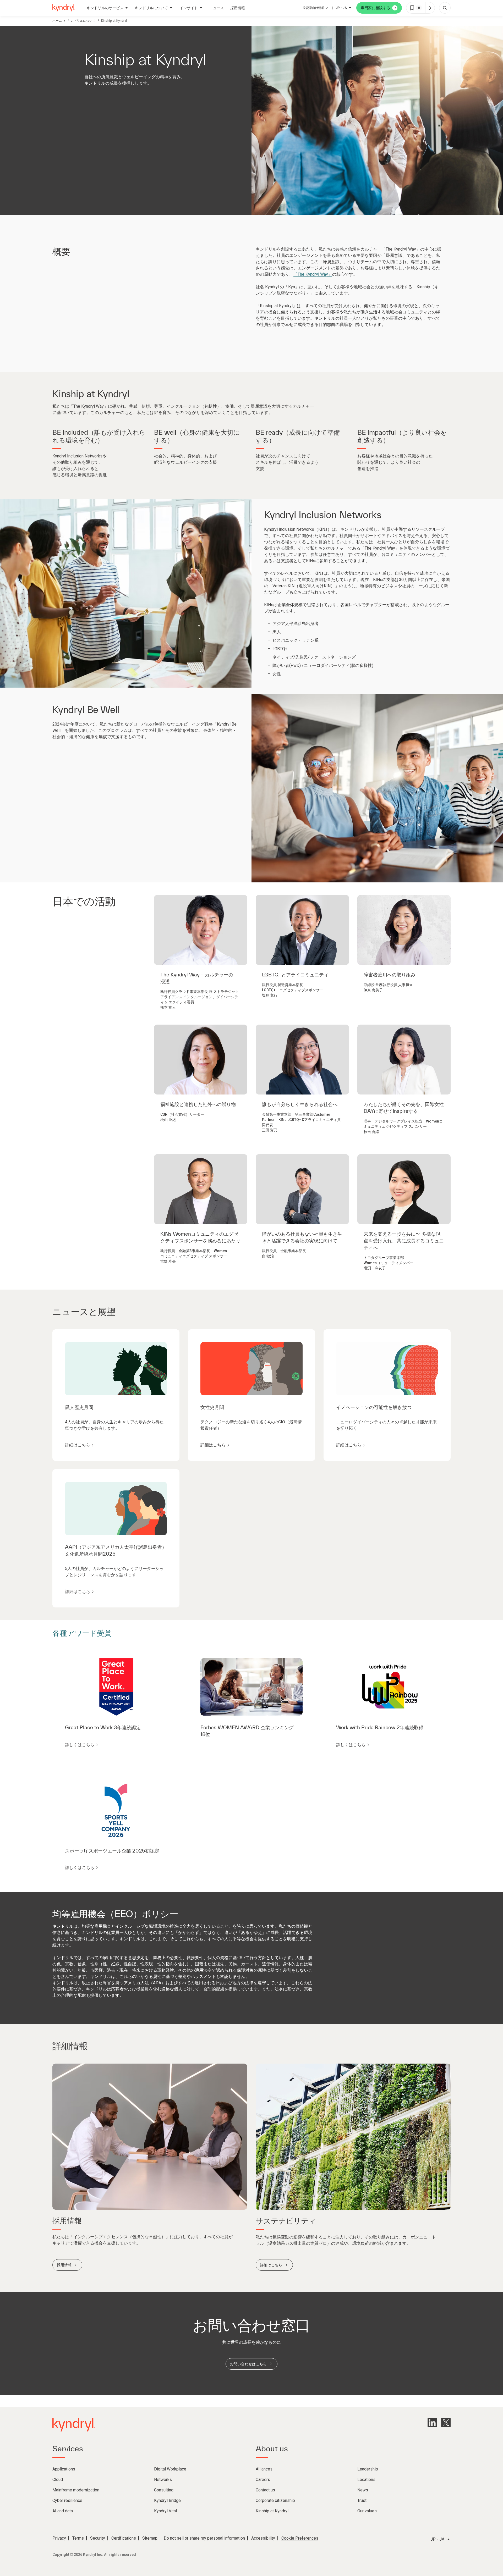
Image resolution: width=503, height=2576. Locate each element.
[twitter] (446, 2423)
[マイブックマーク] (430, 8)
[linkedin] (432, 2423)
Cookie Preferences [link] (300, 2538)
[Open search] (445, 8)
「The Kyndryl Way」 (313, 274)
